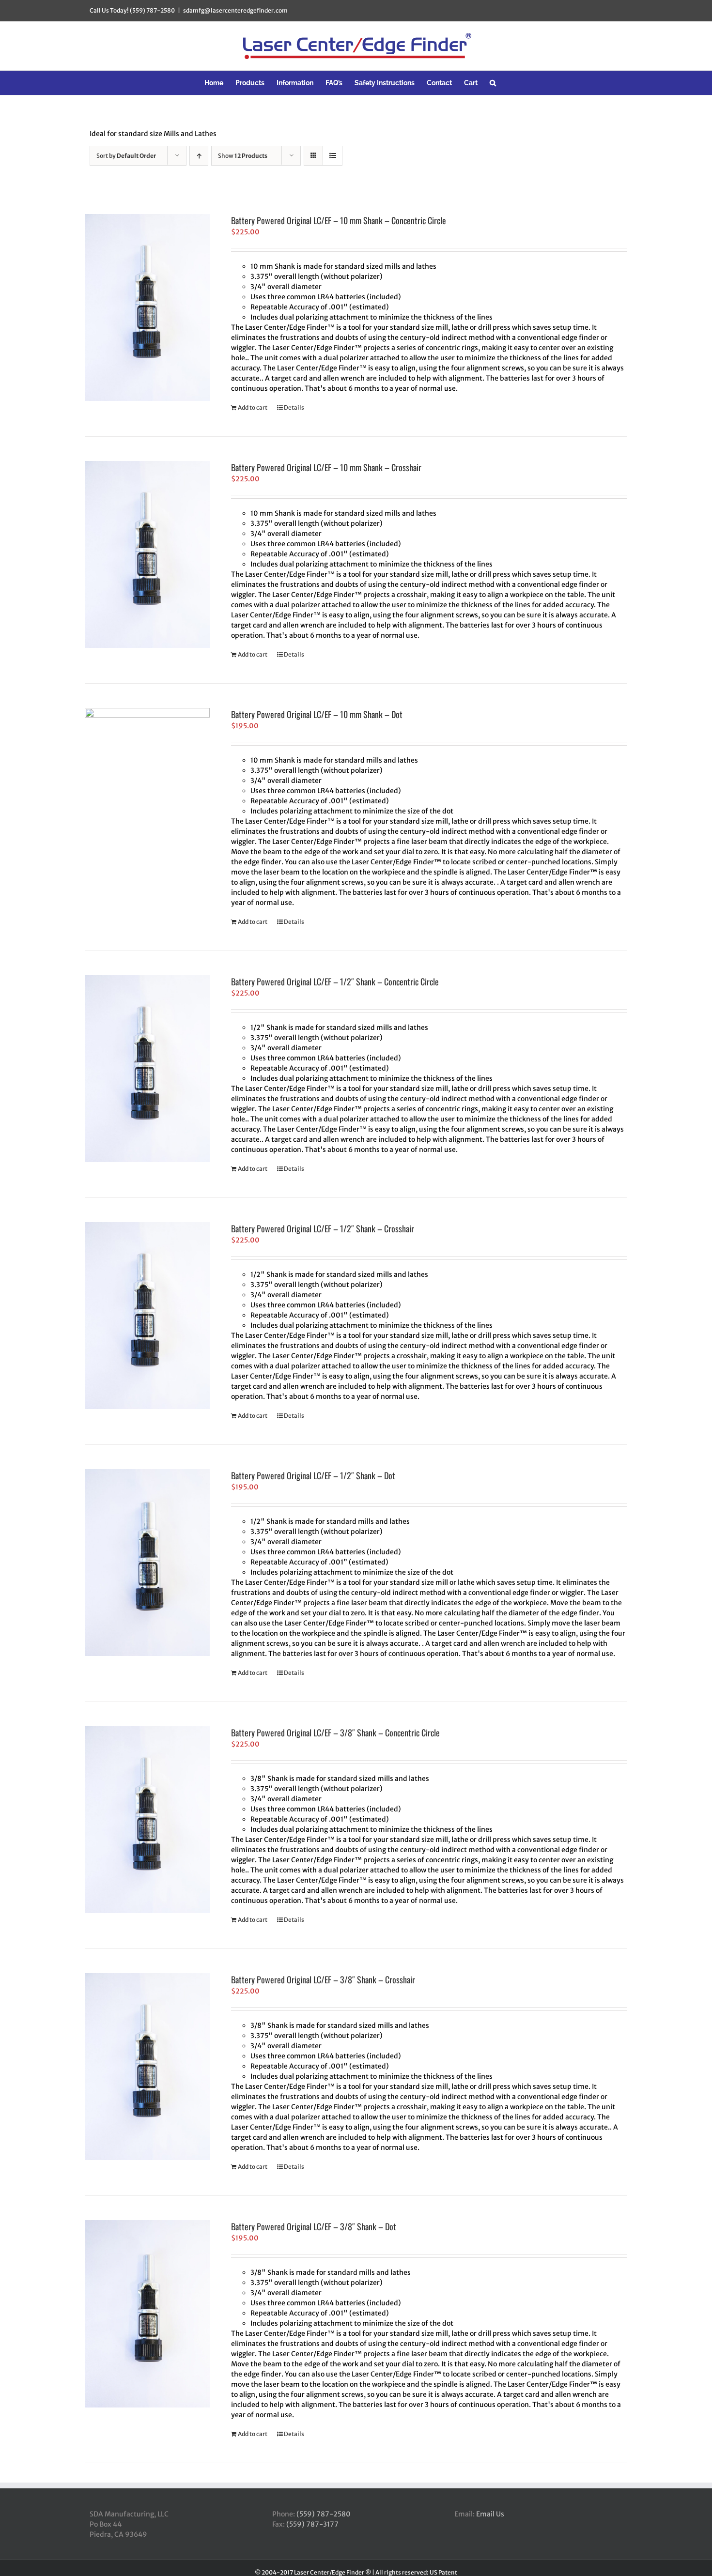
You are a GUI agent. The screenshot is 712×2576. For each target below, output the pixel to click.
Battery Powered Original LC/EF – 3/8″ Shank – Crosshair (323, 1979)
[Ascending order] (199, 156)
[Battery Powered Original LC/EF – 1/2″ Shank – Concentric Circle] (147, 1069)
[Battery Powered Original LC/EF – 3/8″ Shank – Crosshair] (147, 2067)
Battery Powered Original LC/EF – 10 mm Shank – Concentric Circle (339, 220)
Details (294, 407)
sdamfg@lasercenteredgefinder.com (235, 10)
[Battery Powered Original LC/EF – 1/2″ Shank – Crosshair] (147, 1316)
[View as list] (333, 156)
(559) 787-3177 (312, 2524)
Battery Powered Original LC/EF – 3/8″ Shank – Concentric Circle (335, 1733)
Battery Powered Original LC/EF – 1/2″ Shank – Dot (313, 1475)
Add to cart (253, 407)
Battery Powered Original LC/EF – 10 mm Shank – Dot (317, 714)
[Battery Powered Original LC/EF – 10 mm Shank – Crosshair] (147, 554)
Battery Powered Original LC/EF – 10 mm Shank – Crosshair (326, 467)
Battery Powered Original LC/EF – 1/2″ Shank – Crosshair (323, 1228)
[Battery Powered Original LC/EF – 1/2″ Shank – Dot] (147, 1563)
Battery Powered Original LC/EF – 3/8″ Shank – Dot (314, 2226)
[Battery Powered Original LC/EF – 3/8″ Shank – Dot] (147, 2314)
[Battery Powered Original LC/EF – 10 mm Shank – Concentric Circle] (147, 307)
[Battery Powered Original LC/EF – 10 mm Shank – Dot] (147, 801)
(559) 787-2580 (324, 2514)
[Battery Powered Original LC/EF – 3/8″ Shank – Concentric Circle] (147, 1820)
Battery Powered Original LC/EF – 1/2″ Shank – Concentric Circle (335, 981)
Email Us (490, 2514)
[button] (493, 83)
